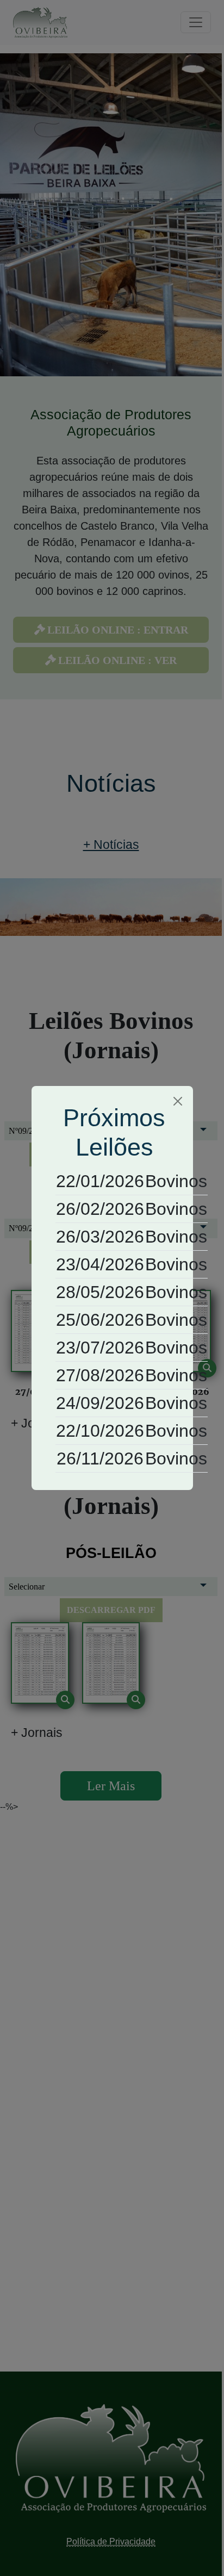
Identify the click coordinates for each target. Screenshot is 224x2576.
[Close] (178, 1101)
